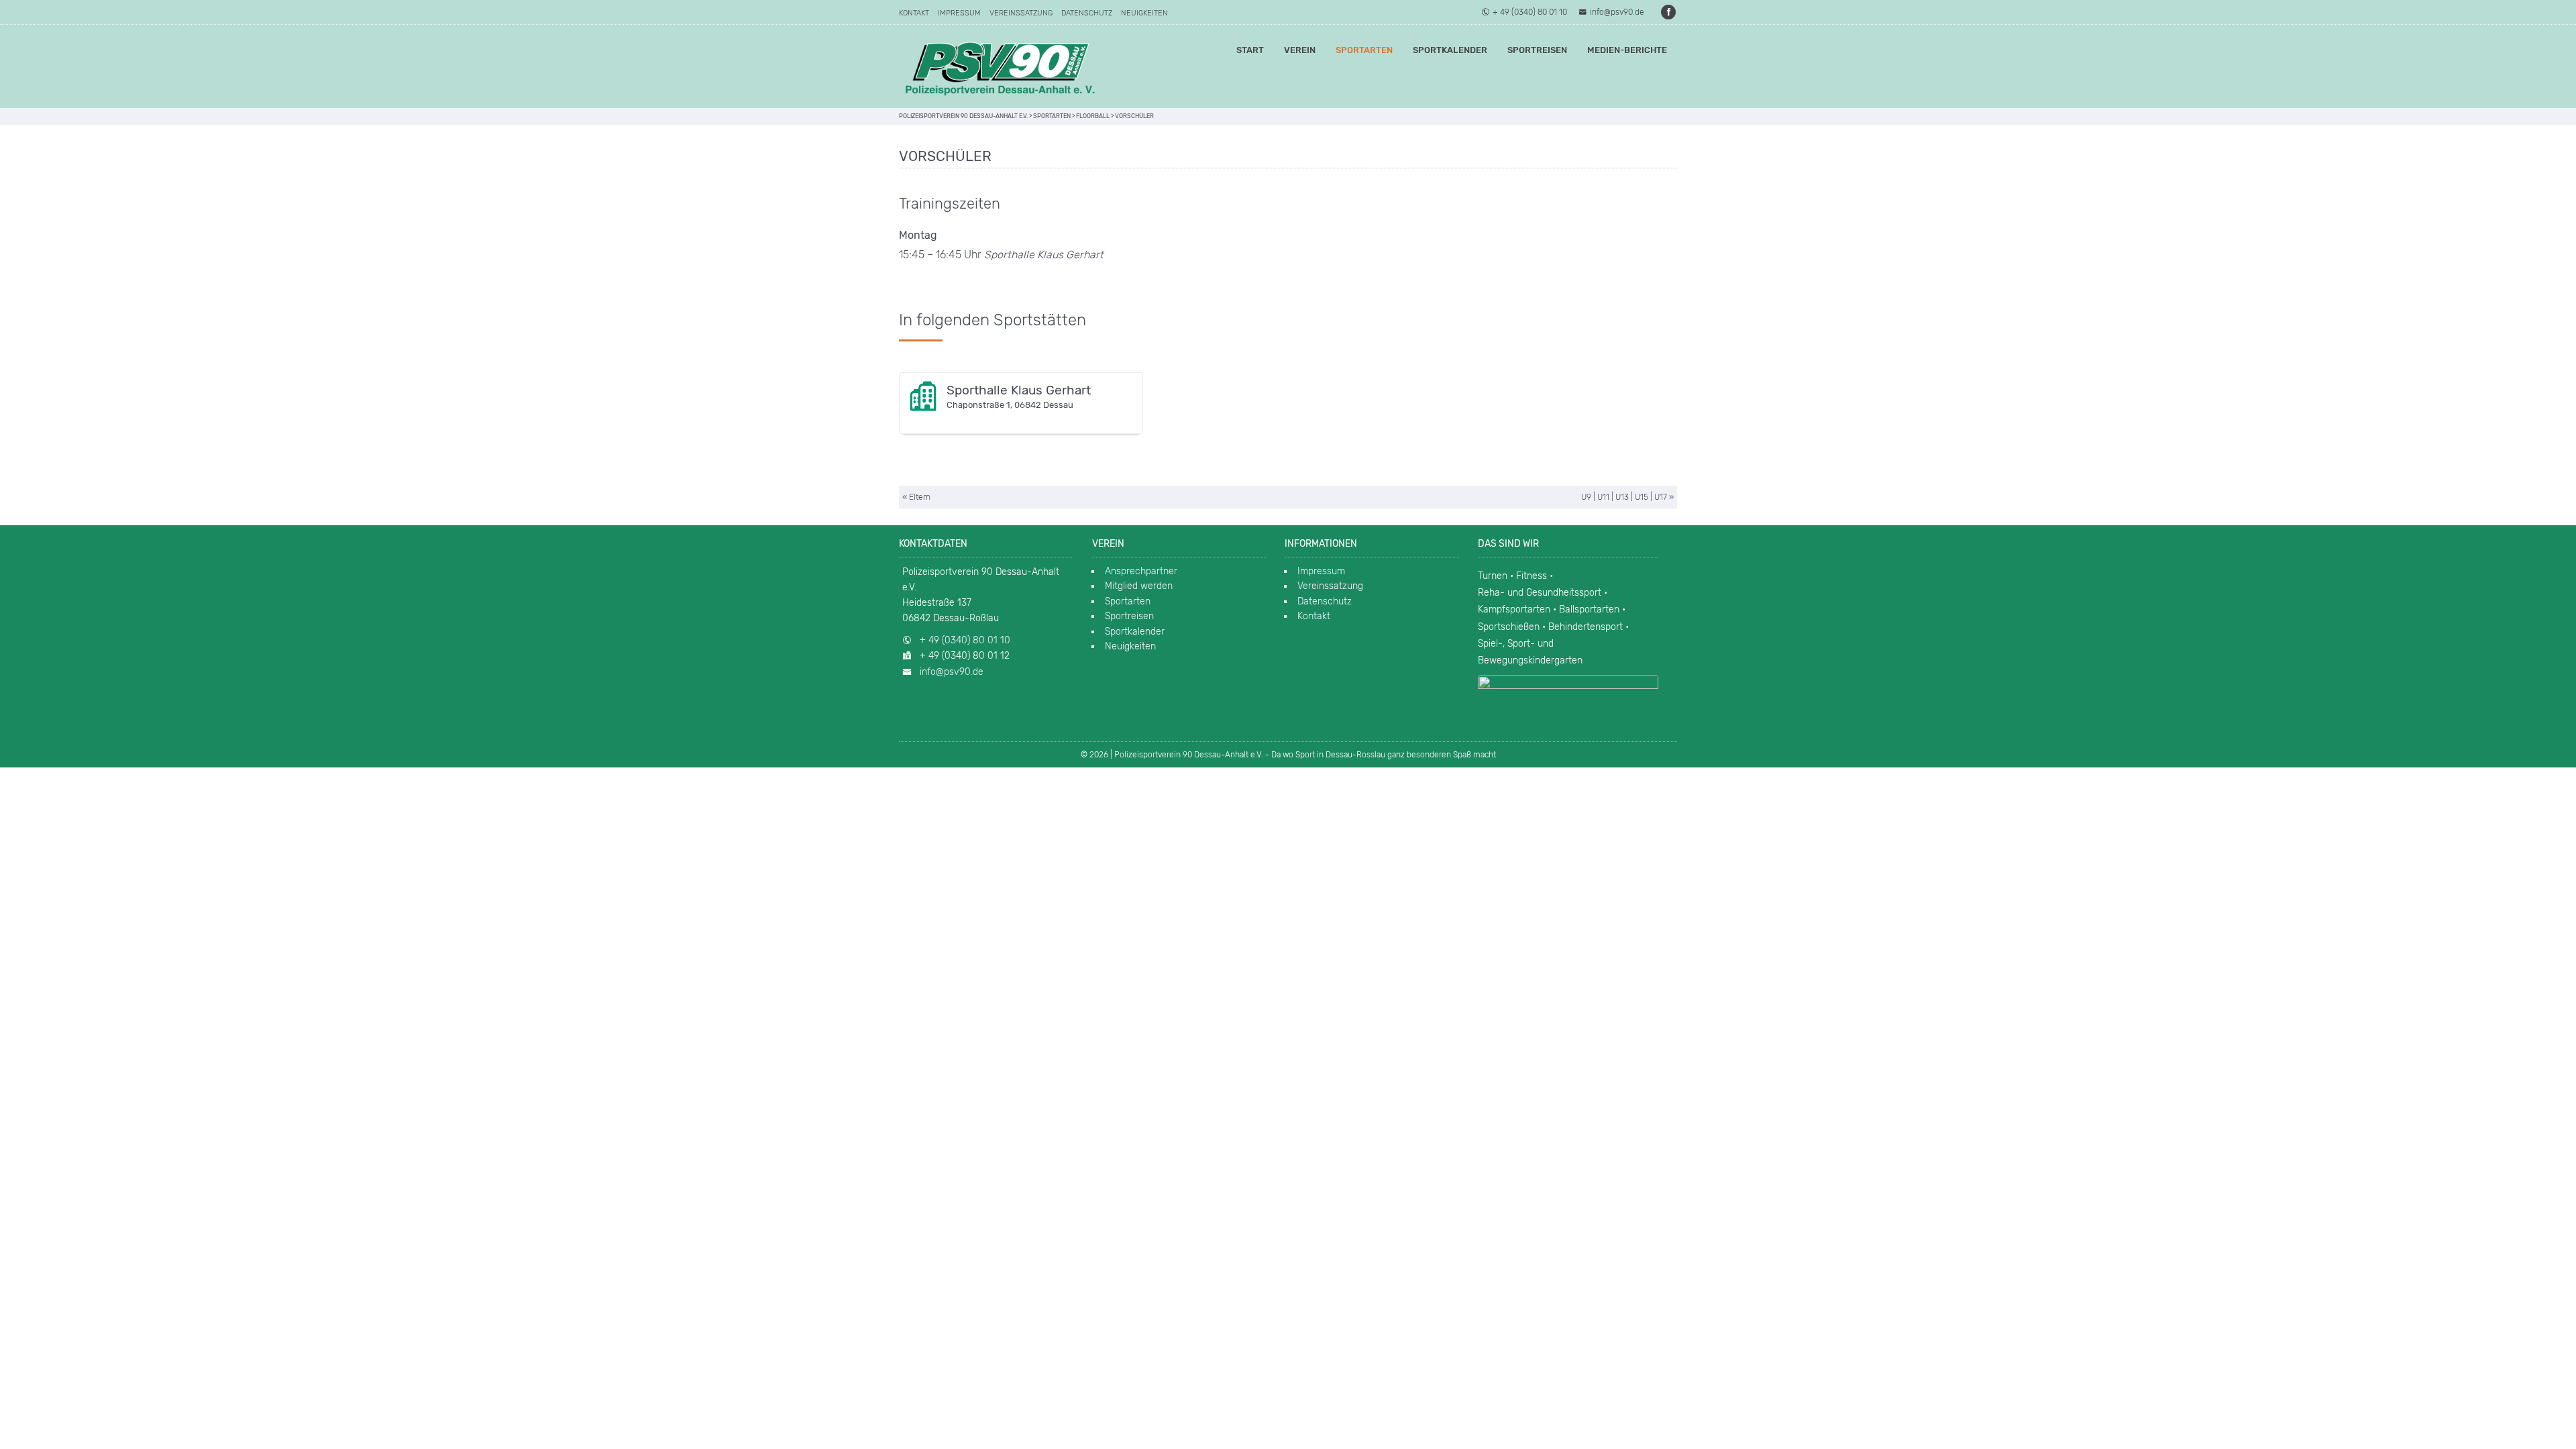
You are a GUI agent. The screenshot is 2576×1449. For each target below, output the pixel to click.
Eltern (920, 497)
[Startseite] (1000, 66)
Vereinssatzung (1021, 13)
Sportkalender (1450, 50)
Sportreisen (1537, 50)
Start (1250, 50)
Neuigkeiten (1144, 13)
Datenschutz (1087, 13)
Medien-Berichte (1627, 50)
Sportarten (1364, 50)
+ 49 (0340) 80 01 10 (1530, 12)
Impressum (959, 13)
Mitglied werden (1139, 586)
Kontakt (914, 13)
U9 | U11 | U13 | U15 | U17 (1624, 497)
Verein (1300, 50)
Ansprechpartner (1141, 571)
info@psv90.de (1617, 12)
